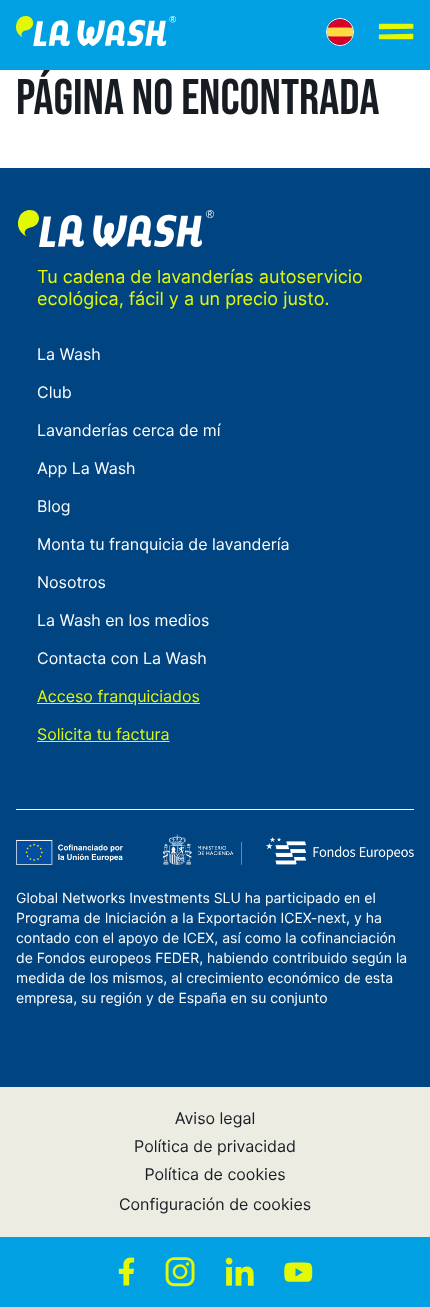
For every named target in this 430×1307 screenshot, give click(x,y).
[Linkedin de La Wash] (239, 1272)
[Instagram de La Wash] (180, 1272)
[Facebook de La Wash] (126, 1272)
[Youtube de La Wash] (298, 1272)
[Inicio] (96, 35)
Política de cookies (214, 1174)
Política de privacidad (215, 1146)
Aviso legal (215, 1118)
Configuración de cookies (215, 1204)
